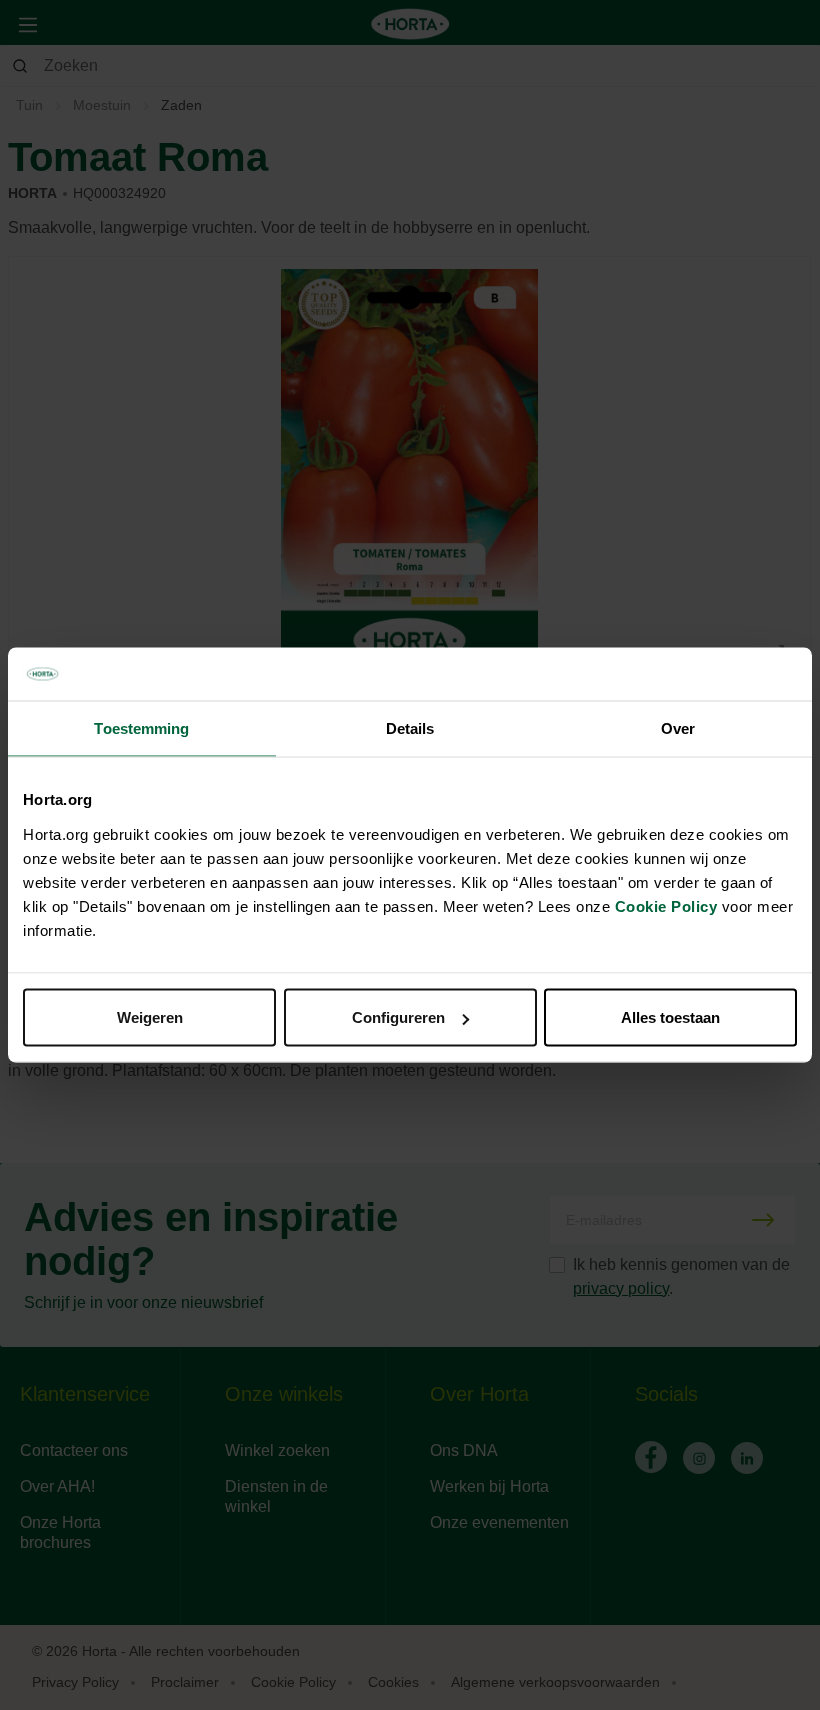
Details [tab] (410, 727)
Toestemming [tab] (141, 727)
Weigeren (150, 1017)
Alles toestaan (670, 1017)
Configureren (398, 1017)
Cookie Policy (666, 906)
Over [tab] (678, 727)
